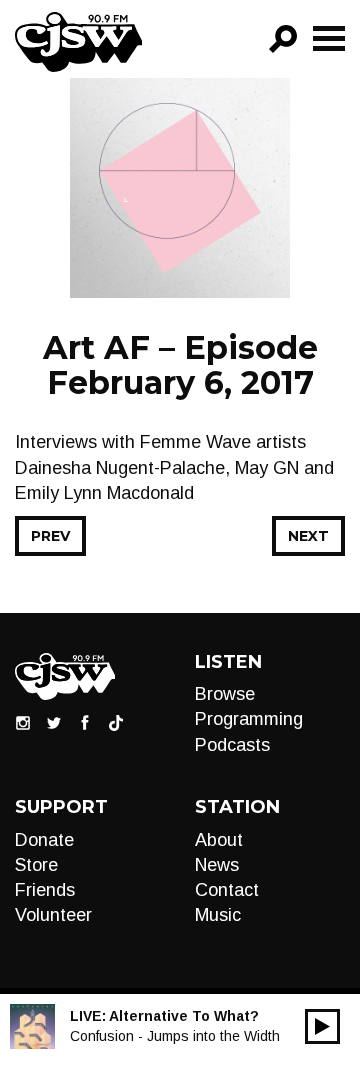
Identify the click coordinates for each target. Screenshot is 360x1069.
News (217, 865)
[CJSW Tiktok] (116, 722)
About (219, 840)
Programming (249, 719)
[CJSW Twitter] (54, 722)
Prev (50, 536)
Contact (227, 890)
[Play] (322, 1026)
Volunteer (53, 915)
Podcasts (232, 745)
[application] (322, 1026)
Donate (44, 840)
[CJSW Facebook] (85, 722)
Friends (45, 890)
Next (308, 536)
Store (36, 865)
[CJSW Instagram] (23, 722)
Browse (225, 694)
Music (218, 915)
